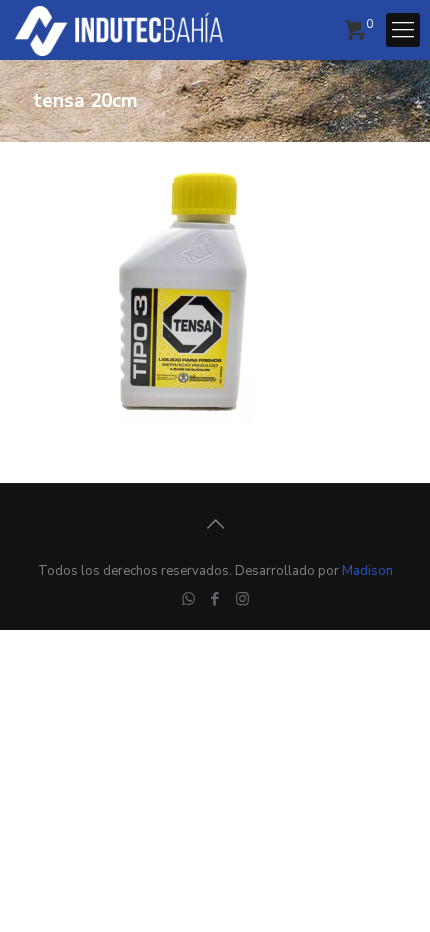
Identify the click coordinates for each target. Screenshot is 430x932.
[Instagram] (242, 599)
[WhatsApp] (188, 599)
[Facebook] (215, 599)
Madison (367, 571)
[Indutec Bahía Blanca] (119, 30)
